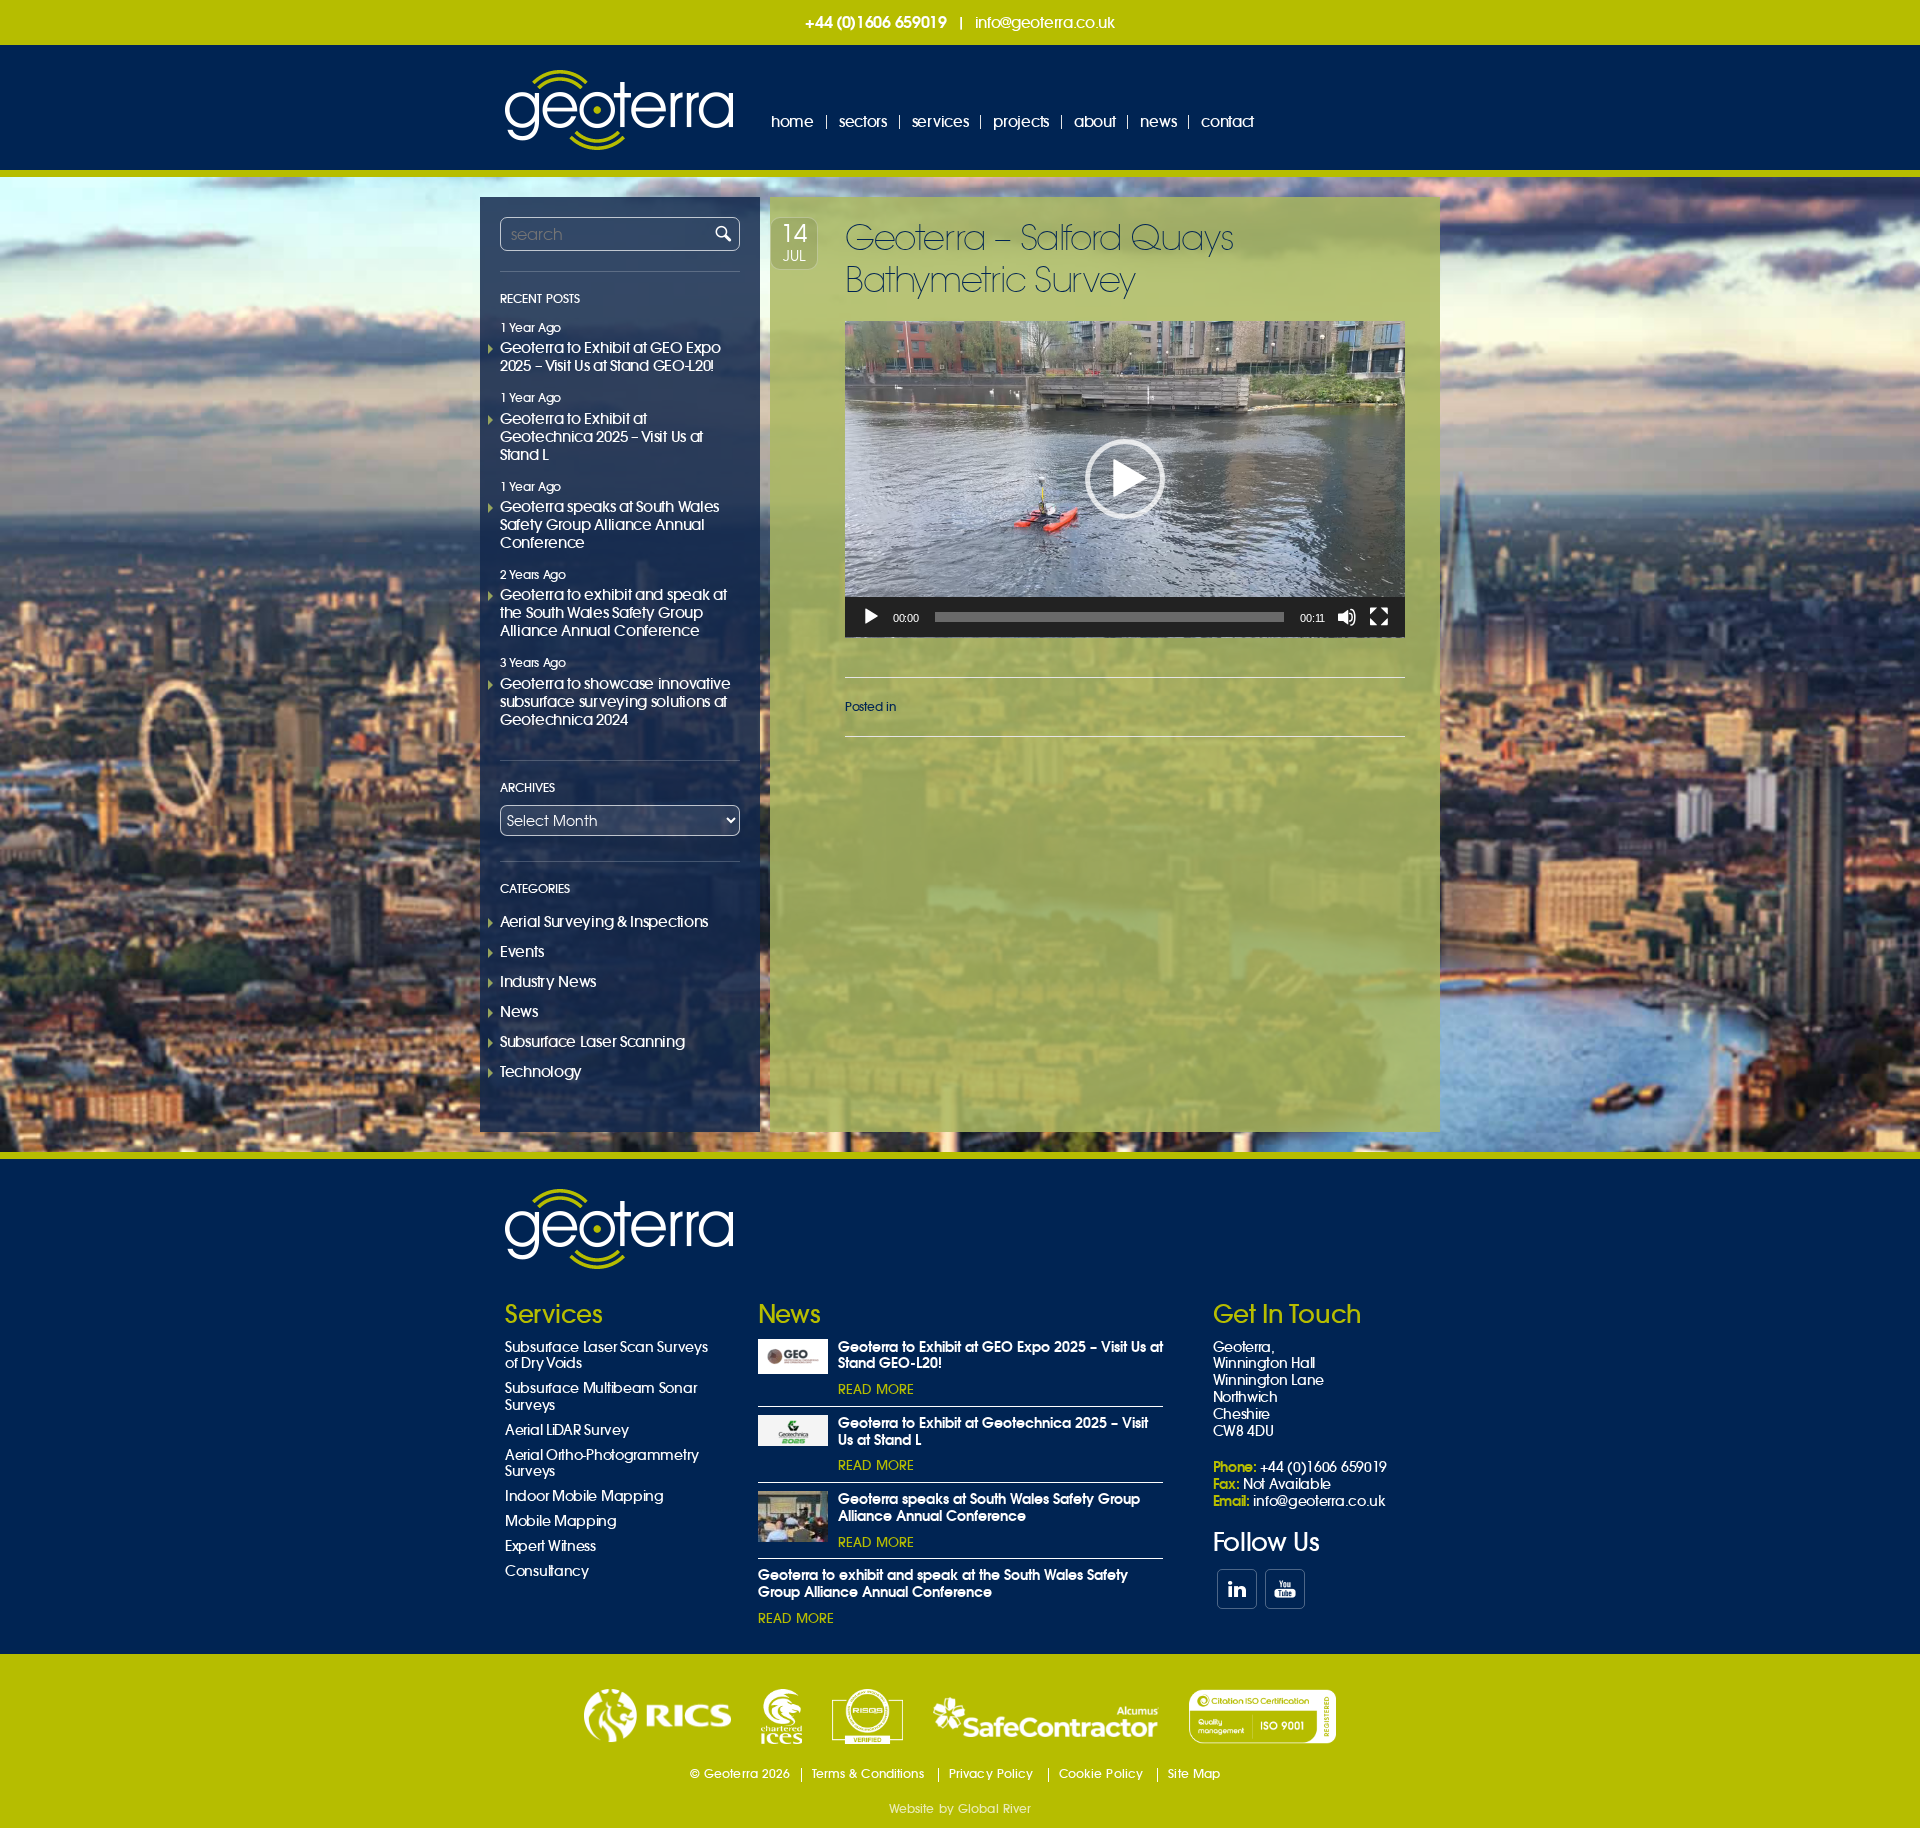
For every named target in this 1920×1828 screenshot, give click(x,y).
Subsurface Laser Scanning (592, 1041)
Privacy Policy (991, 1773)
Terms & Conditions (868, 1773)
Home (792, 121)
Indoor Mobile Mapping (584, 1496)
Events (521, 951)
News (1158, 121)
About (1095, 121)
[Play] (871, 617)
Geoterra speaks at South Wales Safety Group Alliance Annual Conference (609, 524)
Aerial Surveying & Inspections (604, 921)
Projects (1021, 121)
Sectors (863, 121)
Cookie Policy (1101, 1773)
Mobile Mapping (561, 1521)
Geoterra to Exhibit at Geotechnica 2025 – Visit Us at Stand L (601, 436)
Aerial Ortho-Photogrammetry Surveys (602, 1464)
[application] (1125, 479)
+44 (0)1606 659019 (876, 22)
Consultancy (547, 1571)
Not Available (1287, 1484)
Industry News (548, 981)
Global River (994, 1808)
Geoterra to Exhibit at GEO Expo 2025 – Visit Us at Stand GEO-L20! (610, 356)
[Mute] (1347, 617)
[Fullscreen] (1379, 617)
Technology (541, 1071)
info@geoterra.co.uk (1045, 22)
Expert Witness (550, 1546)
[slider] (1110, 617)
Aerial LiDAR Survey (566, 1430)
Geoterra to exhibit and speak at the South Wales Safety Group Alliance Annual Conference (613, 612)
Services (940, 121)
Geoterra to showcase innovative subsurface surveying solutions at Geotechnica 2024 (615, 701)
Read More (876, 1389)
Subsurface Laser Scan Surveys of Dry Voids (606, 1356)
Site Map (1194, 1773)
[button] (1125, 479)
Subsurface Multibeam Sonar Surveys (600, 1397)
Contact (1227, 121)
